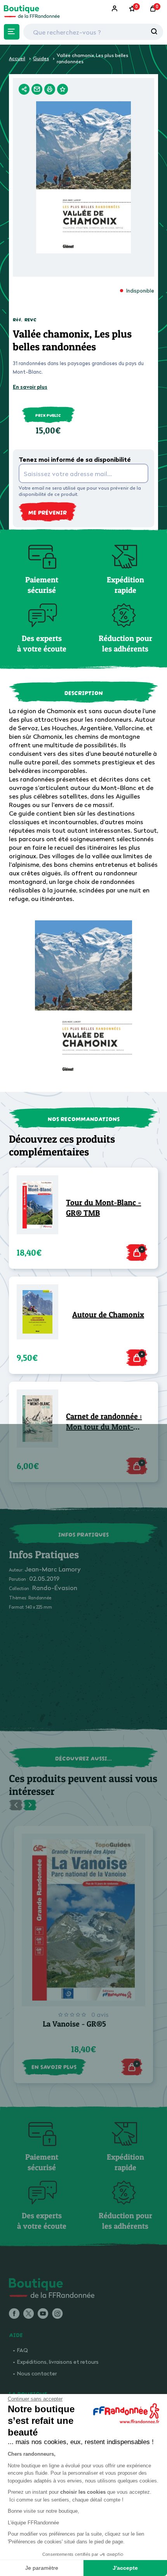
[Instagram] (57, 2314)
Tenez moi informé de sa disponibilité (75, 459)
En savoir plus (30, 387)
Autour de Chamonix (108, 1315)
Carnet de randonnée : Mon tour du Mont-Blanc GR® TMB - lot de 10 (107, 1422)
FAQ (23, 2350)
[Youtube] (43, 2314)
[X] (29, 2314)
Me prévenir (48, 512)
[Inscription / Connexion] (115, 9)
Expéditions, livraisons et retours (58, 2362)
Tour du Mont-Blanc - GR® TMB (104, 1208)
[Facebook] (14, 2314)
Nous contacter (37, 2373)
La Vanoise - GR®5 (74, 2024)
